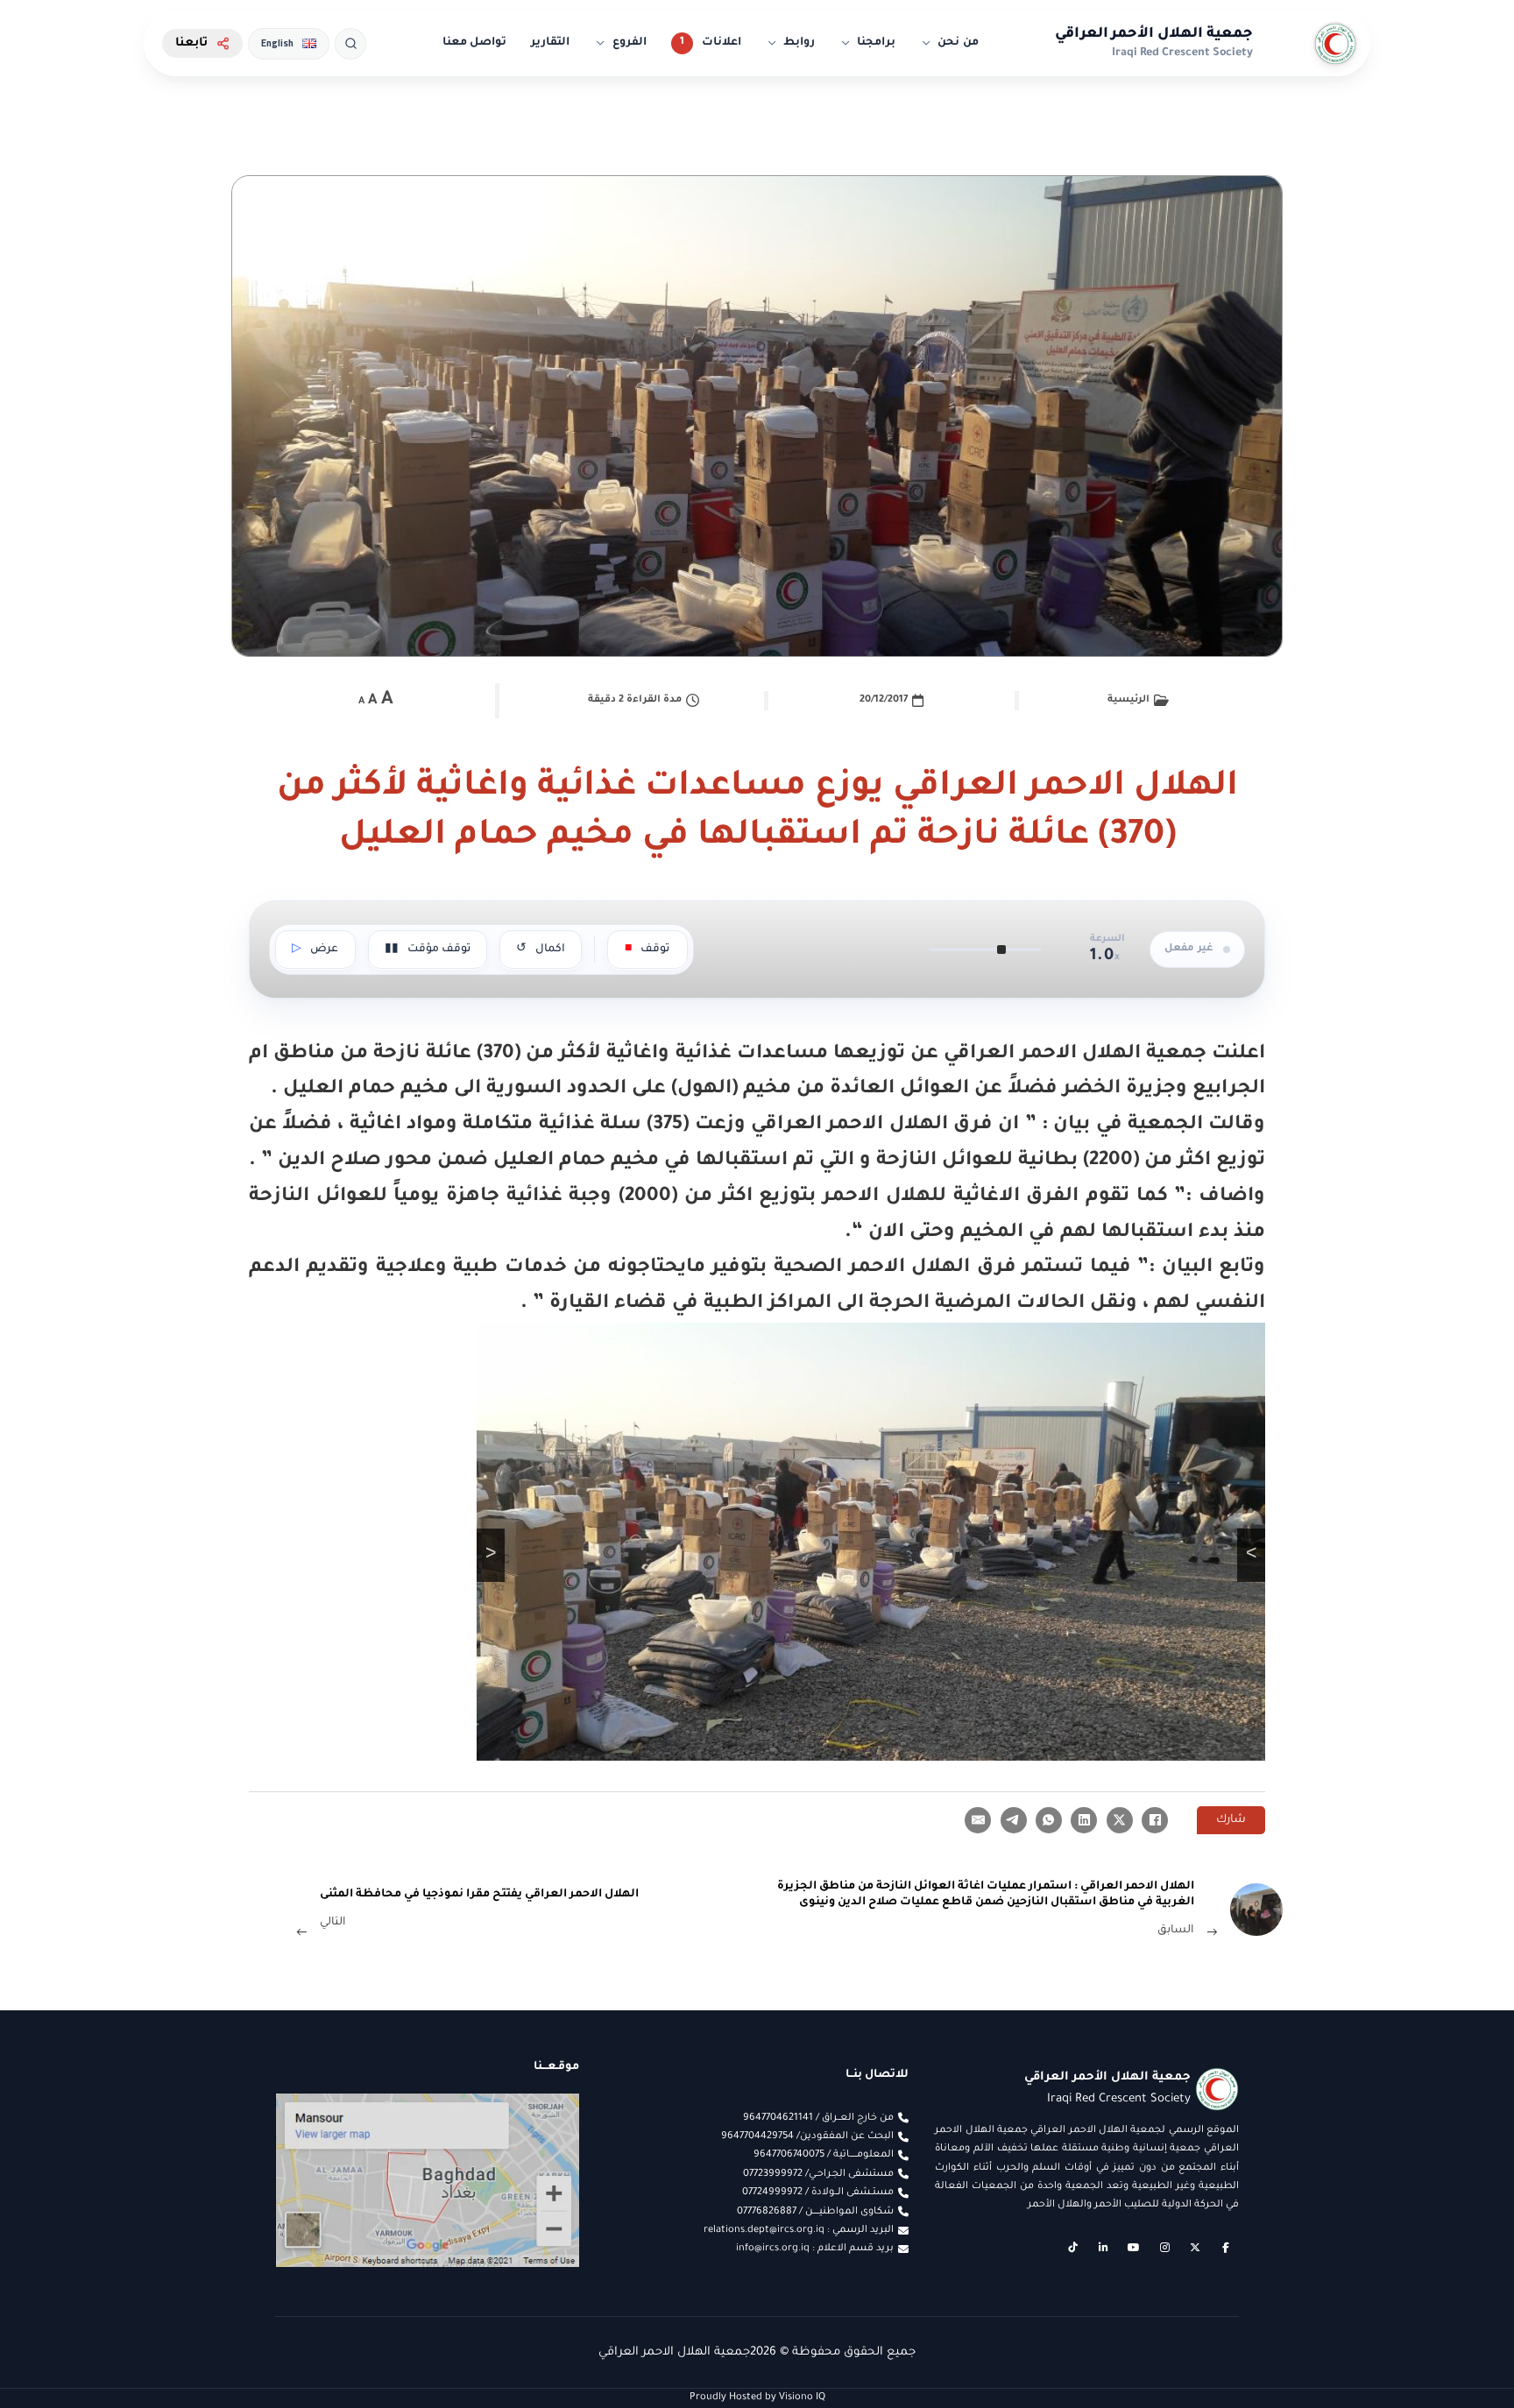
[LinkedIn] (1084, 1820)
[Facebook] (1155, 1820)
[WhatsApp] (1049, 1820)
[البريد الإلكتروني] (978, 1820)
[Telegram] (1014, 1820)
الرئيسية (1128, 700)
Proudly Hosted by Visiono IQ (757, 2397)
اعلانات (722, 43)
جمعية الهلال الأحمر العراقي (1154, 34)
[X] (1120, 1820)
